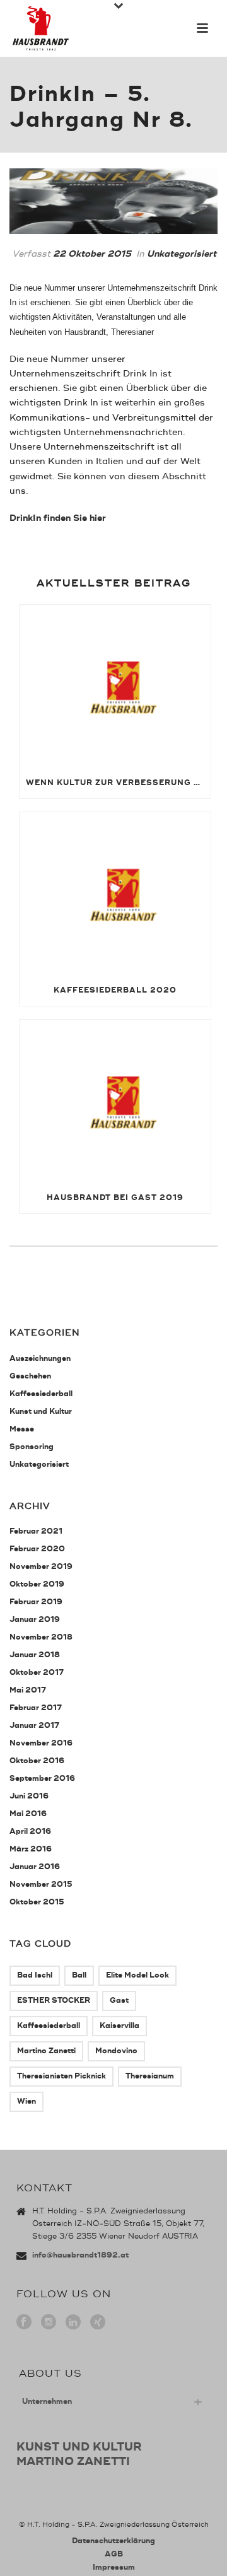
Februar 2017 (36, 1708)
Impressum (114, 2567)
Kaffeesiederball (41, 1394)
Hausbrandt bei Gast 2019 (115, 1198)
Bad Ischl (35, 1975)
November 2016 (41, 1743)
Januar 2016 (35, 1867)
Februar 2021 (36, 1531)
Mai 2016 (28, 1814)
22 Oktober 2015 (92, 254)
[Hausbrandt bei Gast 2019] (115, 1101)
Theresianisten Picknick (61, 2076)
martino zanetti (46, 2051)
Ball (79, 1975)
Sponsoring (32, 1447)
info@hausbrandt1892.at (80, 2255)
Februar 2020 (37, 1549)
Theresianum (150, 2076)
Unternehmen (47, 2402)
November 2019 (41, 1567)
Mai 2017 (28, 1690)
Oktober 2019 (37, 1584)
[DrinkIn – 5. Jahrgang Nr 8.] (113, 201)
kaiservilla (119, 2026)
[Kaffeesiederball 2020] (115, 894)
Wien (26, 2101)
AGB (114, 2554)
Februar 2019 (36, 1602)
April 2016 (30, 1832)
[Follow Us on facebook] (24, 2323)
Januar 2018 (35, 1655)
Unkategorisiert (182, 254)
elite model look (137, 1975)
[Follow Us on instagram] (49, 2323)
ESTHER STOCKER (54, 2001)
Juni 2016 (29, 1796)
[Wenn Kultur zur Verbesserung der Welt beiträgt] (115, 686)
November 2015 (41, 1885)
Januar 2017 (34, 1726)
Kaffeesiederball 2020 (115, 990)
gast (119, 2001)
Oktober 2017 (37, 1673)
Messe (22, 1429)
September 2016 (42, 1779)
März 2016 (31, 1849)
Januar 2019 (35, 1620)
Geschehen (30, 1376)
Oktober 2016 (37, 1761)
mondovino (116, 2051)
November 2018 (41, 1637)
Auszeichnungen (40, 1359)
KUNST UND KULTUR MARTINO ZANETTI (79, 2454)
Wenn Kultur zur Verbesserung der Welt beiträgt (118, 783)
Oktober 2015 (37, 1902)
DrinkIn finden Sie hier (59, 518)
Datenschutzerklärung (113, 2541)
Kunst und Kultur (41, 1412)
